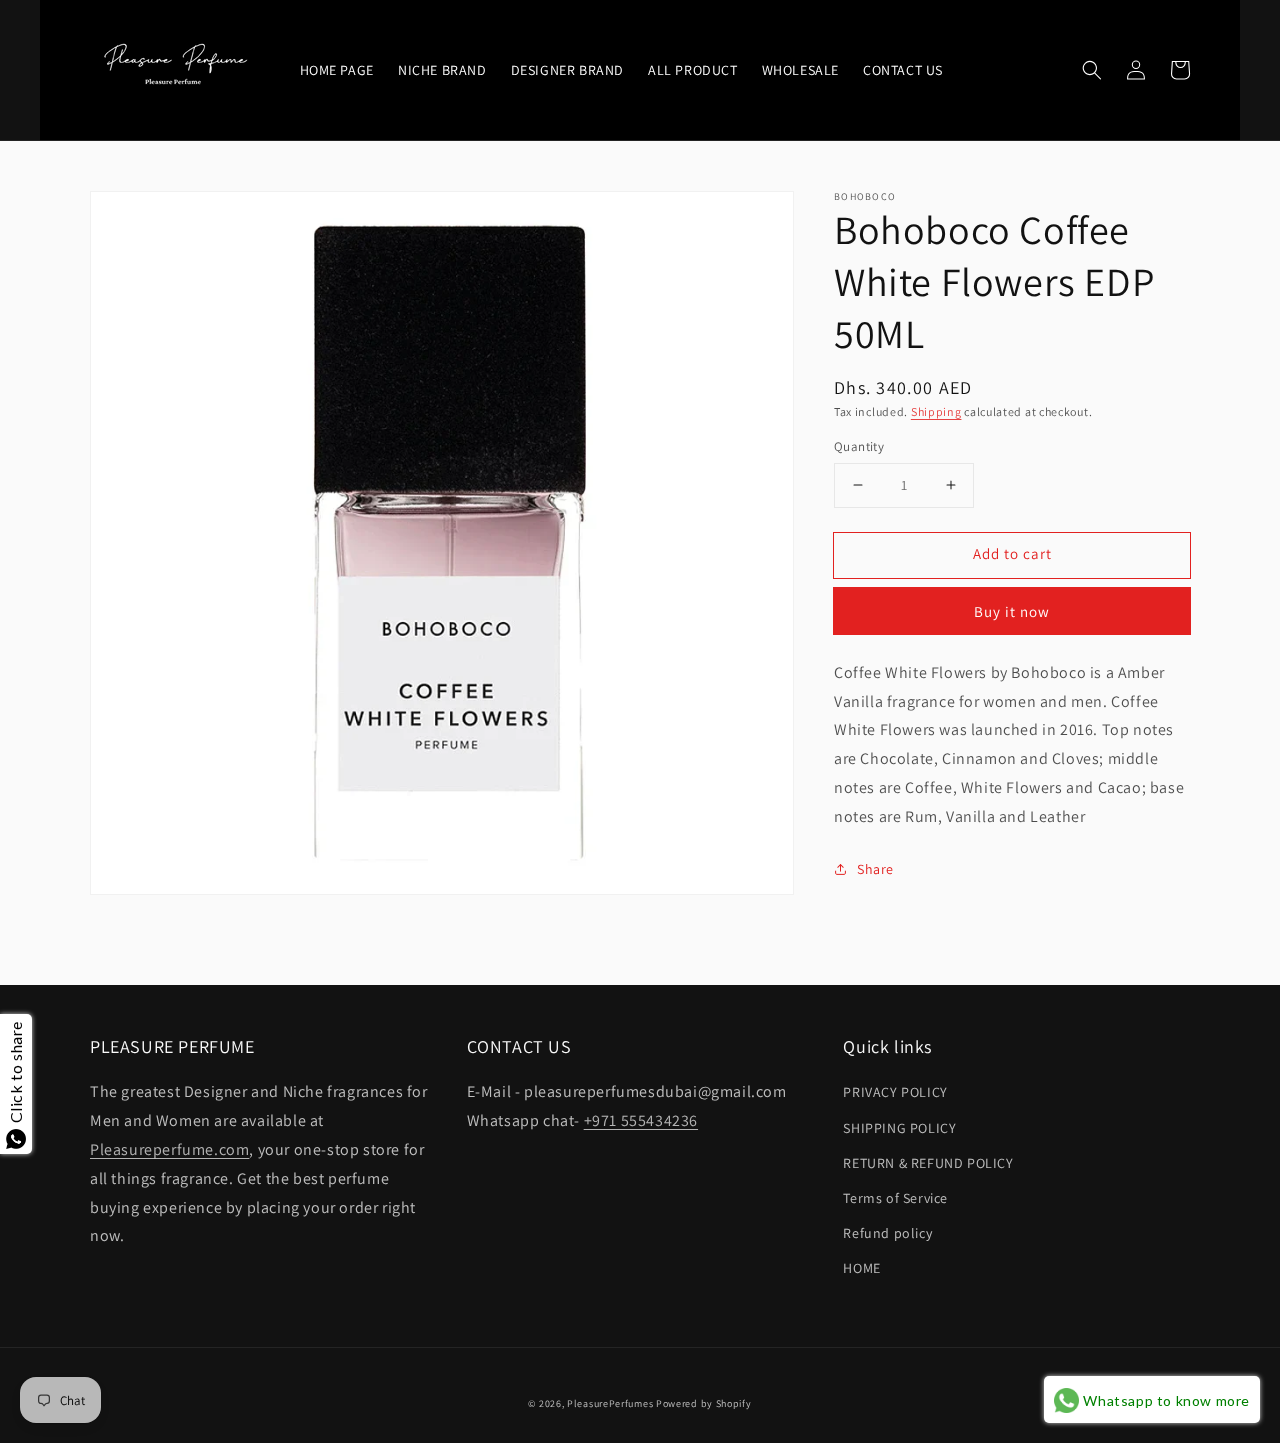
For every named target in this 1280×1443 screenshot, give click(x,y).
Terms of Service (895, 1198)
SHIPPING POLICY (899, 1128)
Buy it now (1012, 611)
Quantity (859, 446)
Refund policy (887, 1233)
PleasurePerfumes (610, 1403)
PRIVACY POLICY (895, 1092)
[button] (1092, 70)
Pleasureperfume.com (169, 1149)
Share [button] (875, 869)
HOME (861, 1268)
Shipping (936, 411)
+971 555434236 (641, 1120)
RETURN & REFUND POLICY (928, 1163)
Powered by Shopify (704, 1403)
